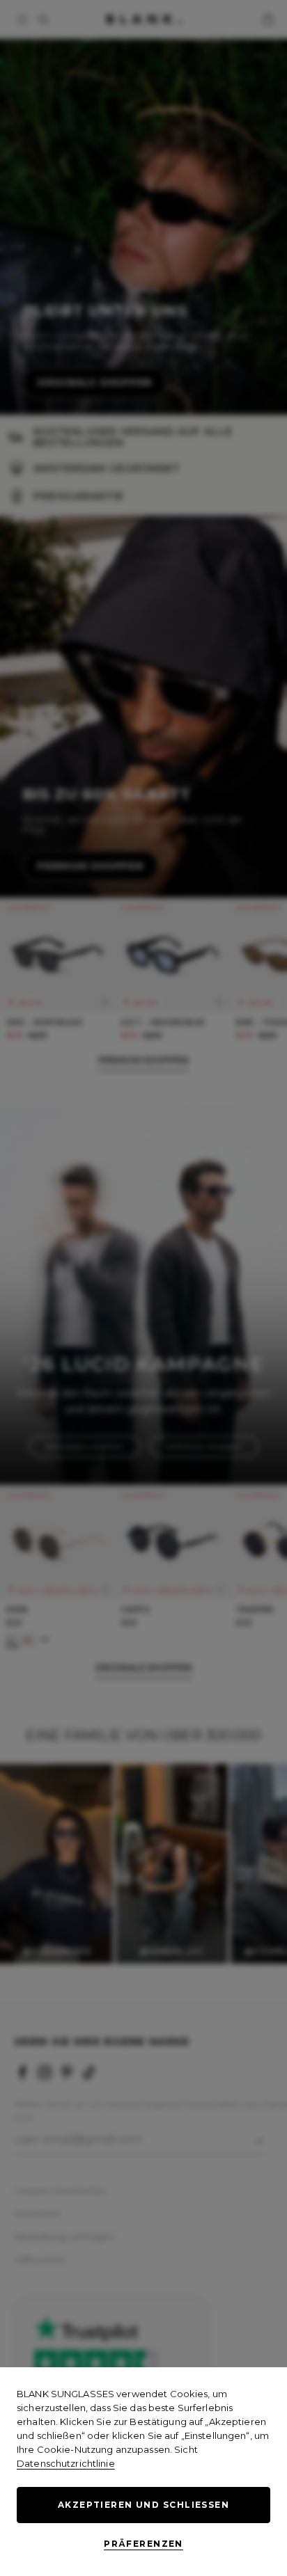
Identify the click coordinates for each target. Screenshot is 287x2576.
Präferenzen (143, 2544)
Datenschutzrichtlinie (66, 2463)
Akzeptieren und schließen (143, 2505)
